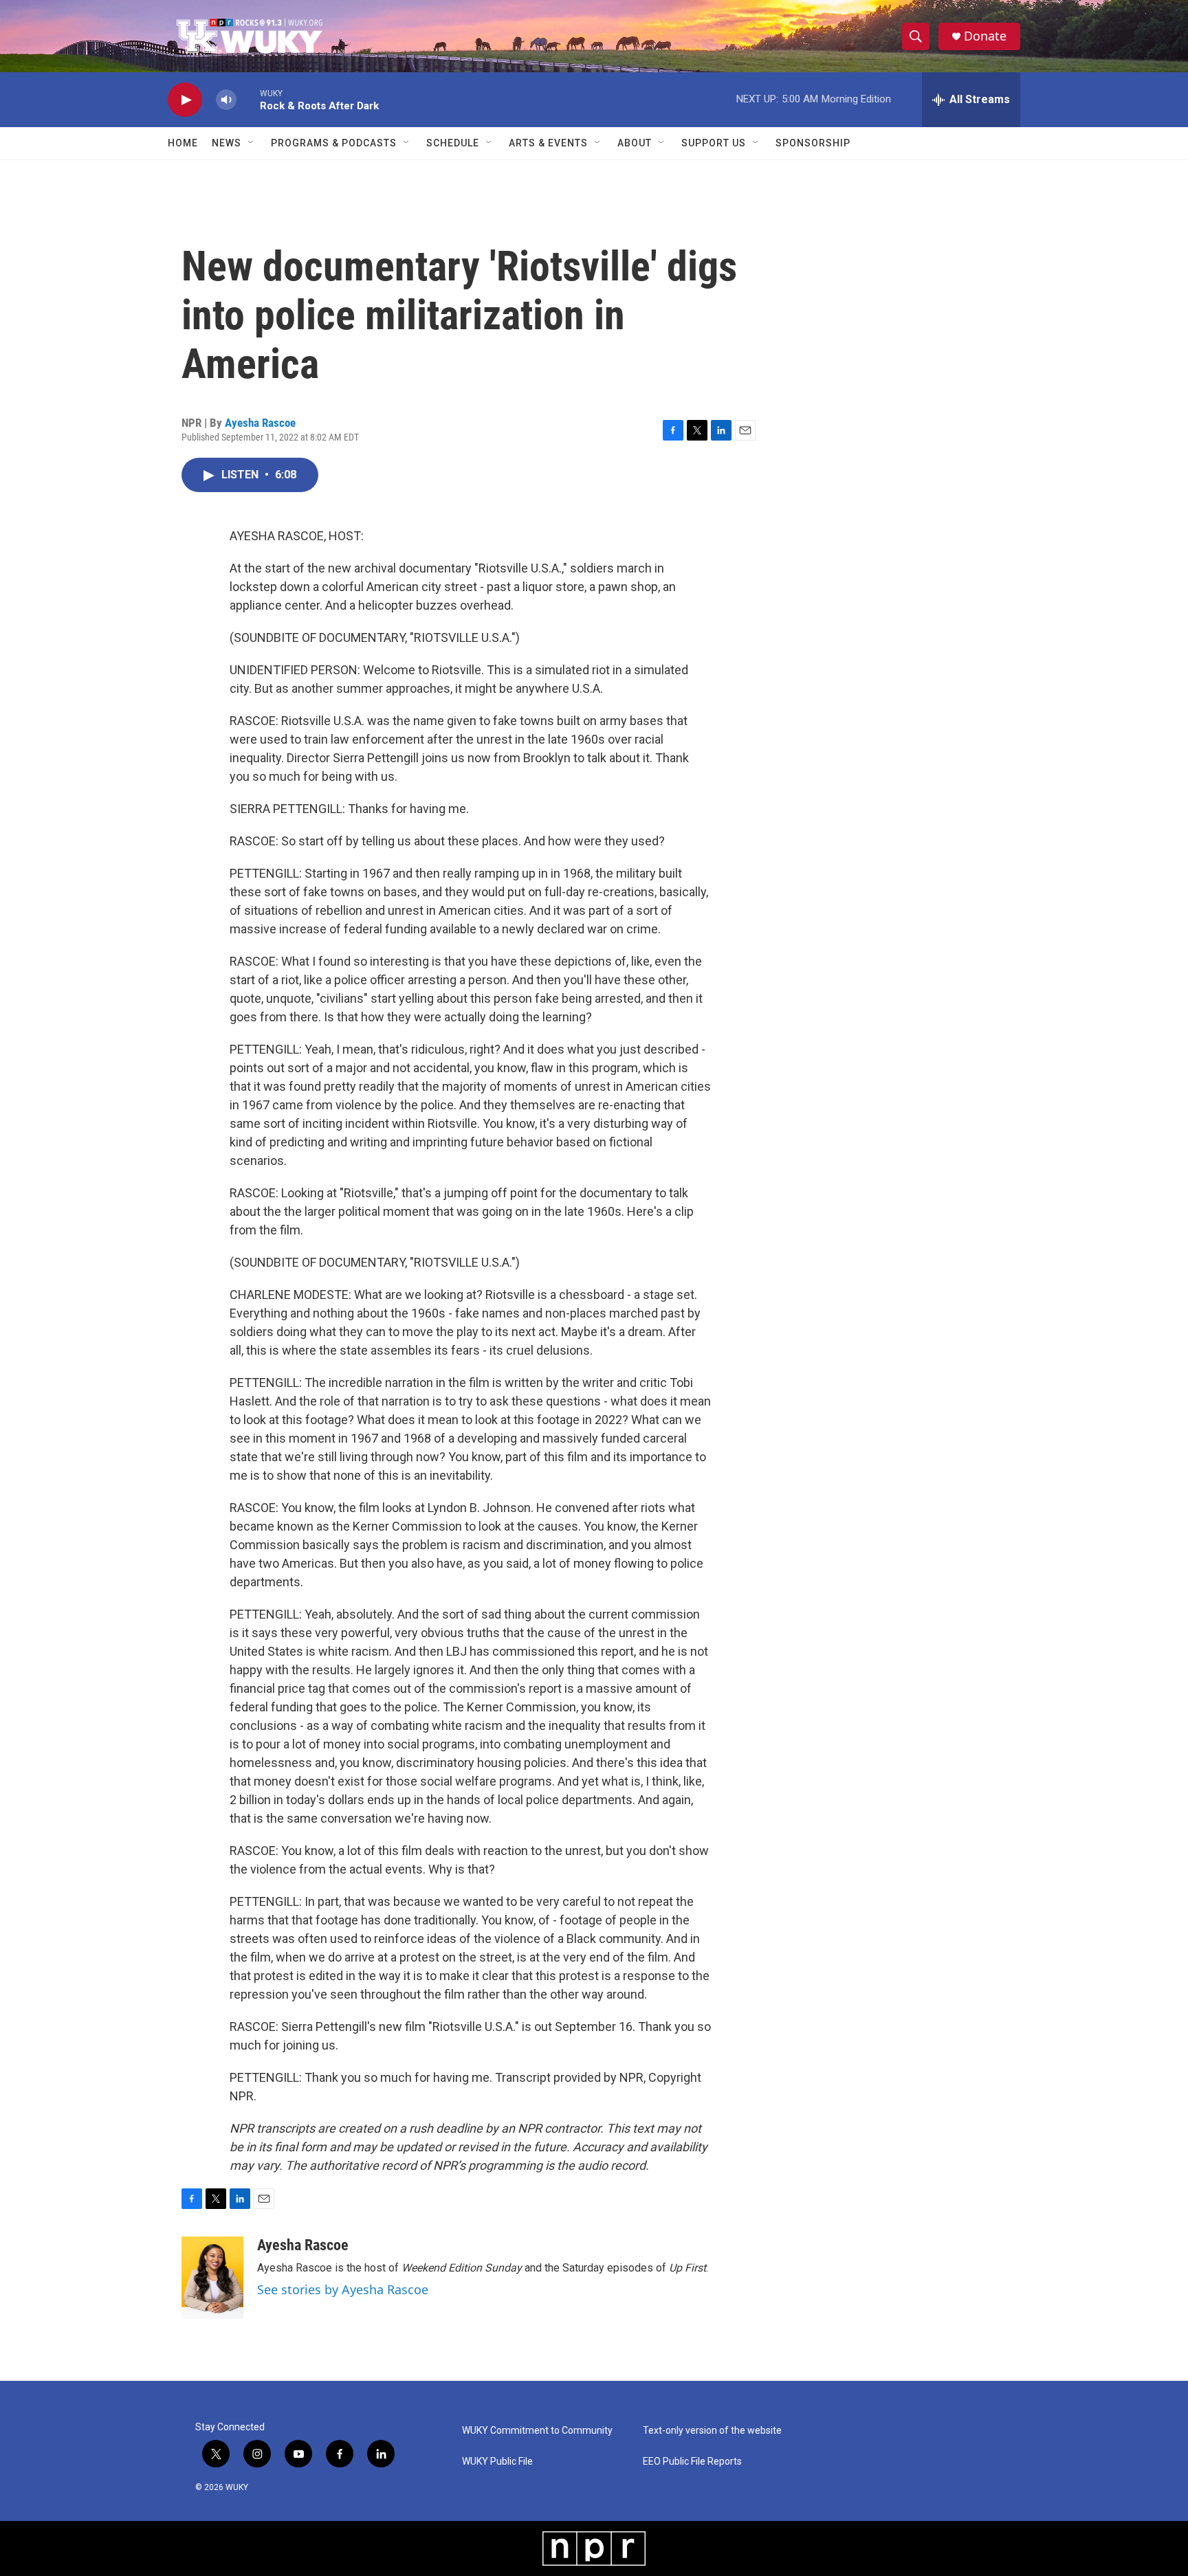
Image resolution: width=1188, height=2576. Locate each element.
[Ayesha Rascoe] (212, 2278)
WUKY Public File (497, 2462)
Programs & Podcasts (334, 143)
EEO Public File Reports (692, 2462)
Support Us (714, 143)
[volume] (226, 100)
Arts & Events (548, 143)
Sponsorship (813, 143)
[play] (185, 100)
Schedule (453, 143)
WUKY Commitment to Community (537, 2431)
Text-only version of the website (712, 2431)
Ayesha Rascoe (260, 423)
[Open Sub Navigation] (252, 143)
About (635, 143)
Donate (985, 36)
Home (183, 143)
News (227, 143)
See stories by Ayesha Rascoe (343, 2289)
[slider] (248, 99)
